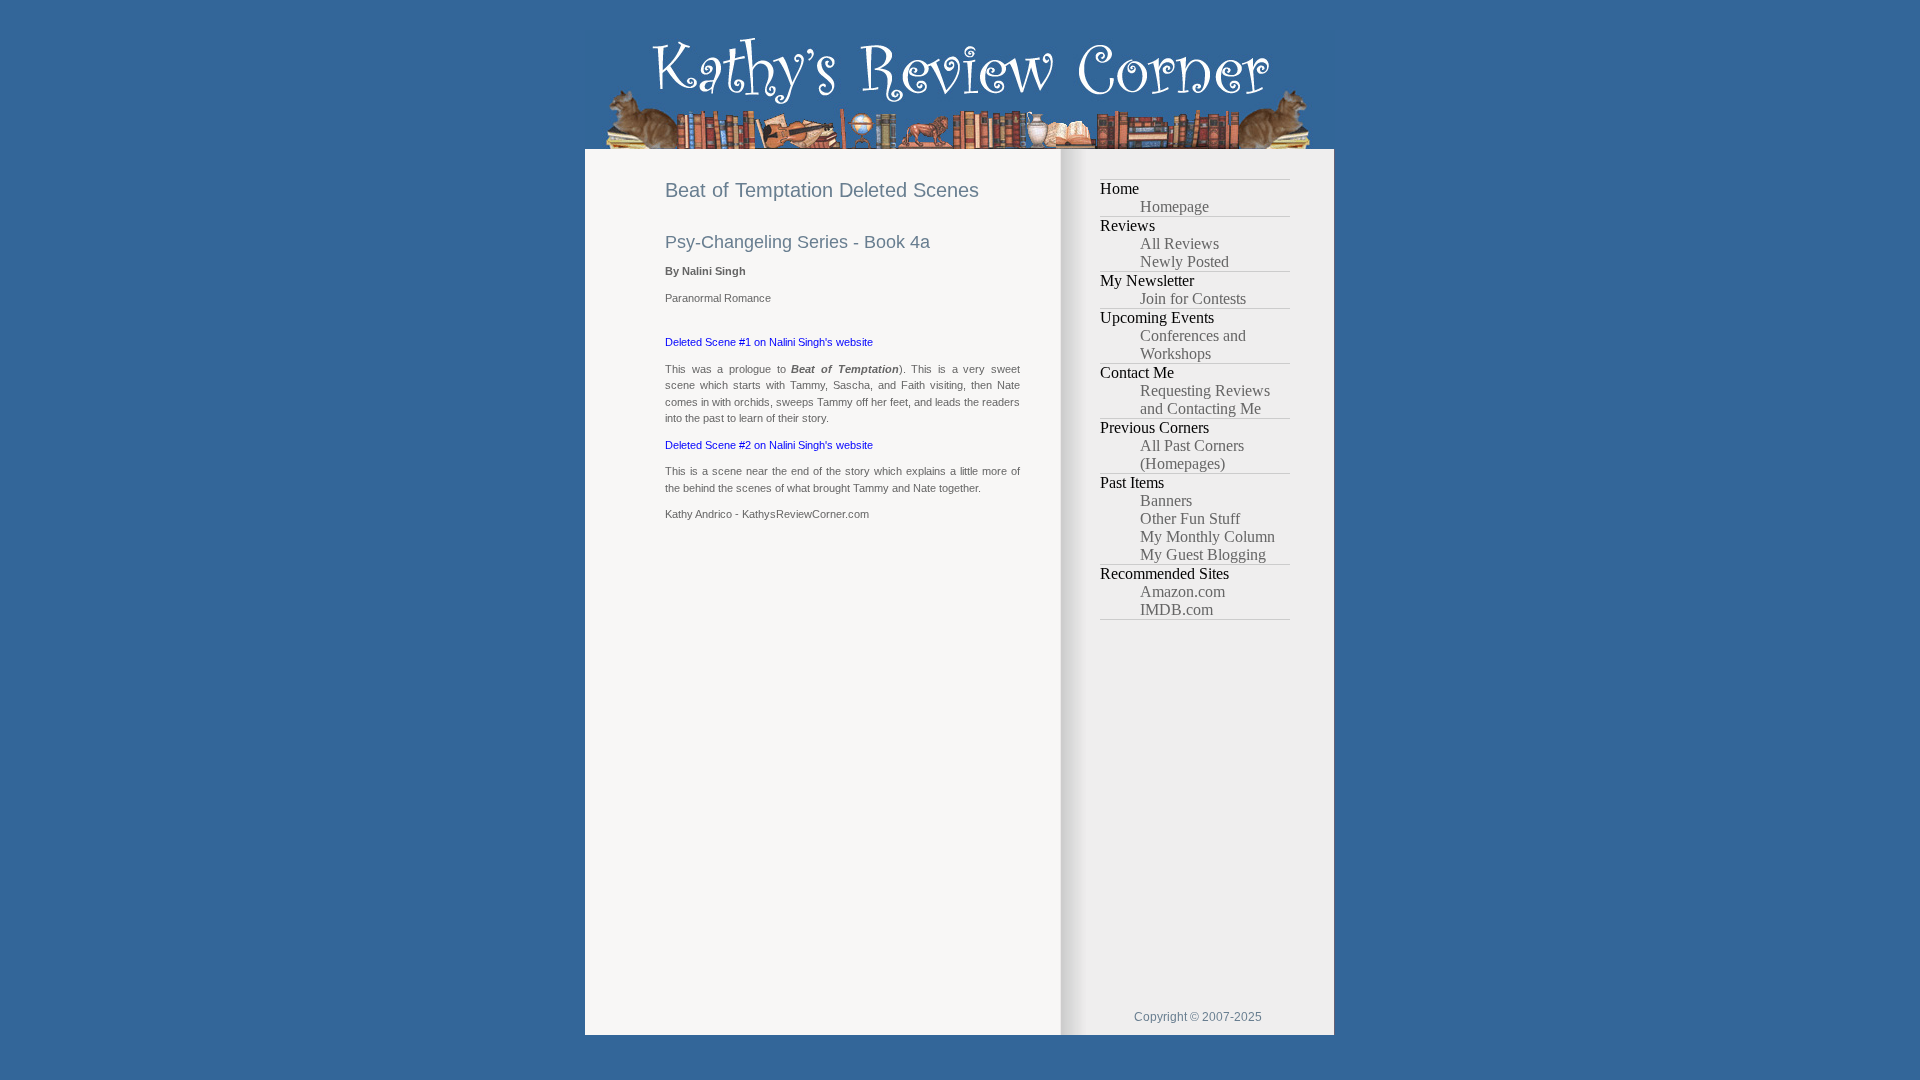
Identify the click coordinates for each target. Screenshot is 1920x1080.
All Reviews (1179, 243)
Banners (1166, 500)
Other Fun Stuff (1190, 518)
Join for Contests (1193, 298)
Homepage (1174, 206)
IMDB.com (1176, 609)
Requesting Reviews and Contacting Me (1205, 399)
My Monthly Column (1207, 536)
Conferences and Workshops (1193, 344)
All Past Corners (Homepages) (1192, 454)
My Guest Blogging (1203, 554)
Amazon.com (1182, 591)
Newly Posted (1184, 261)
